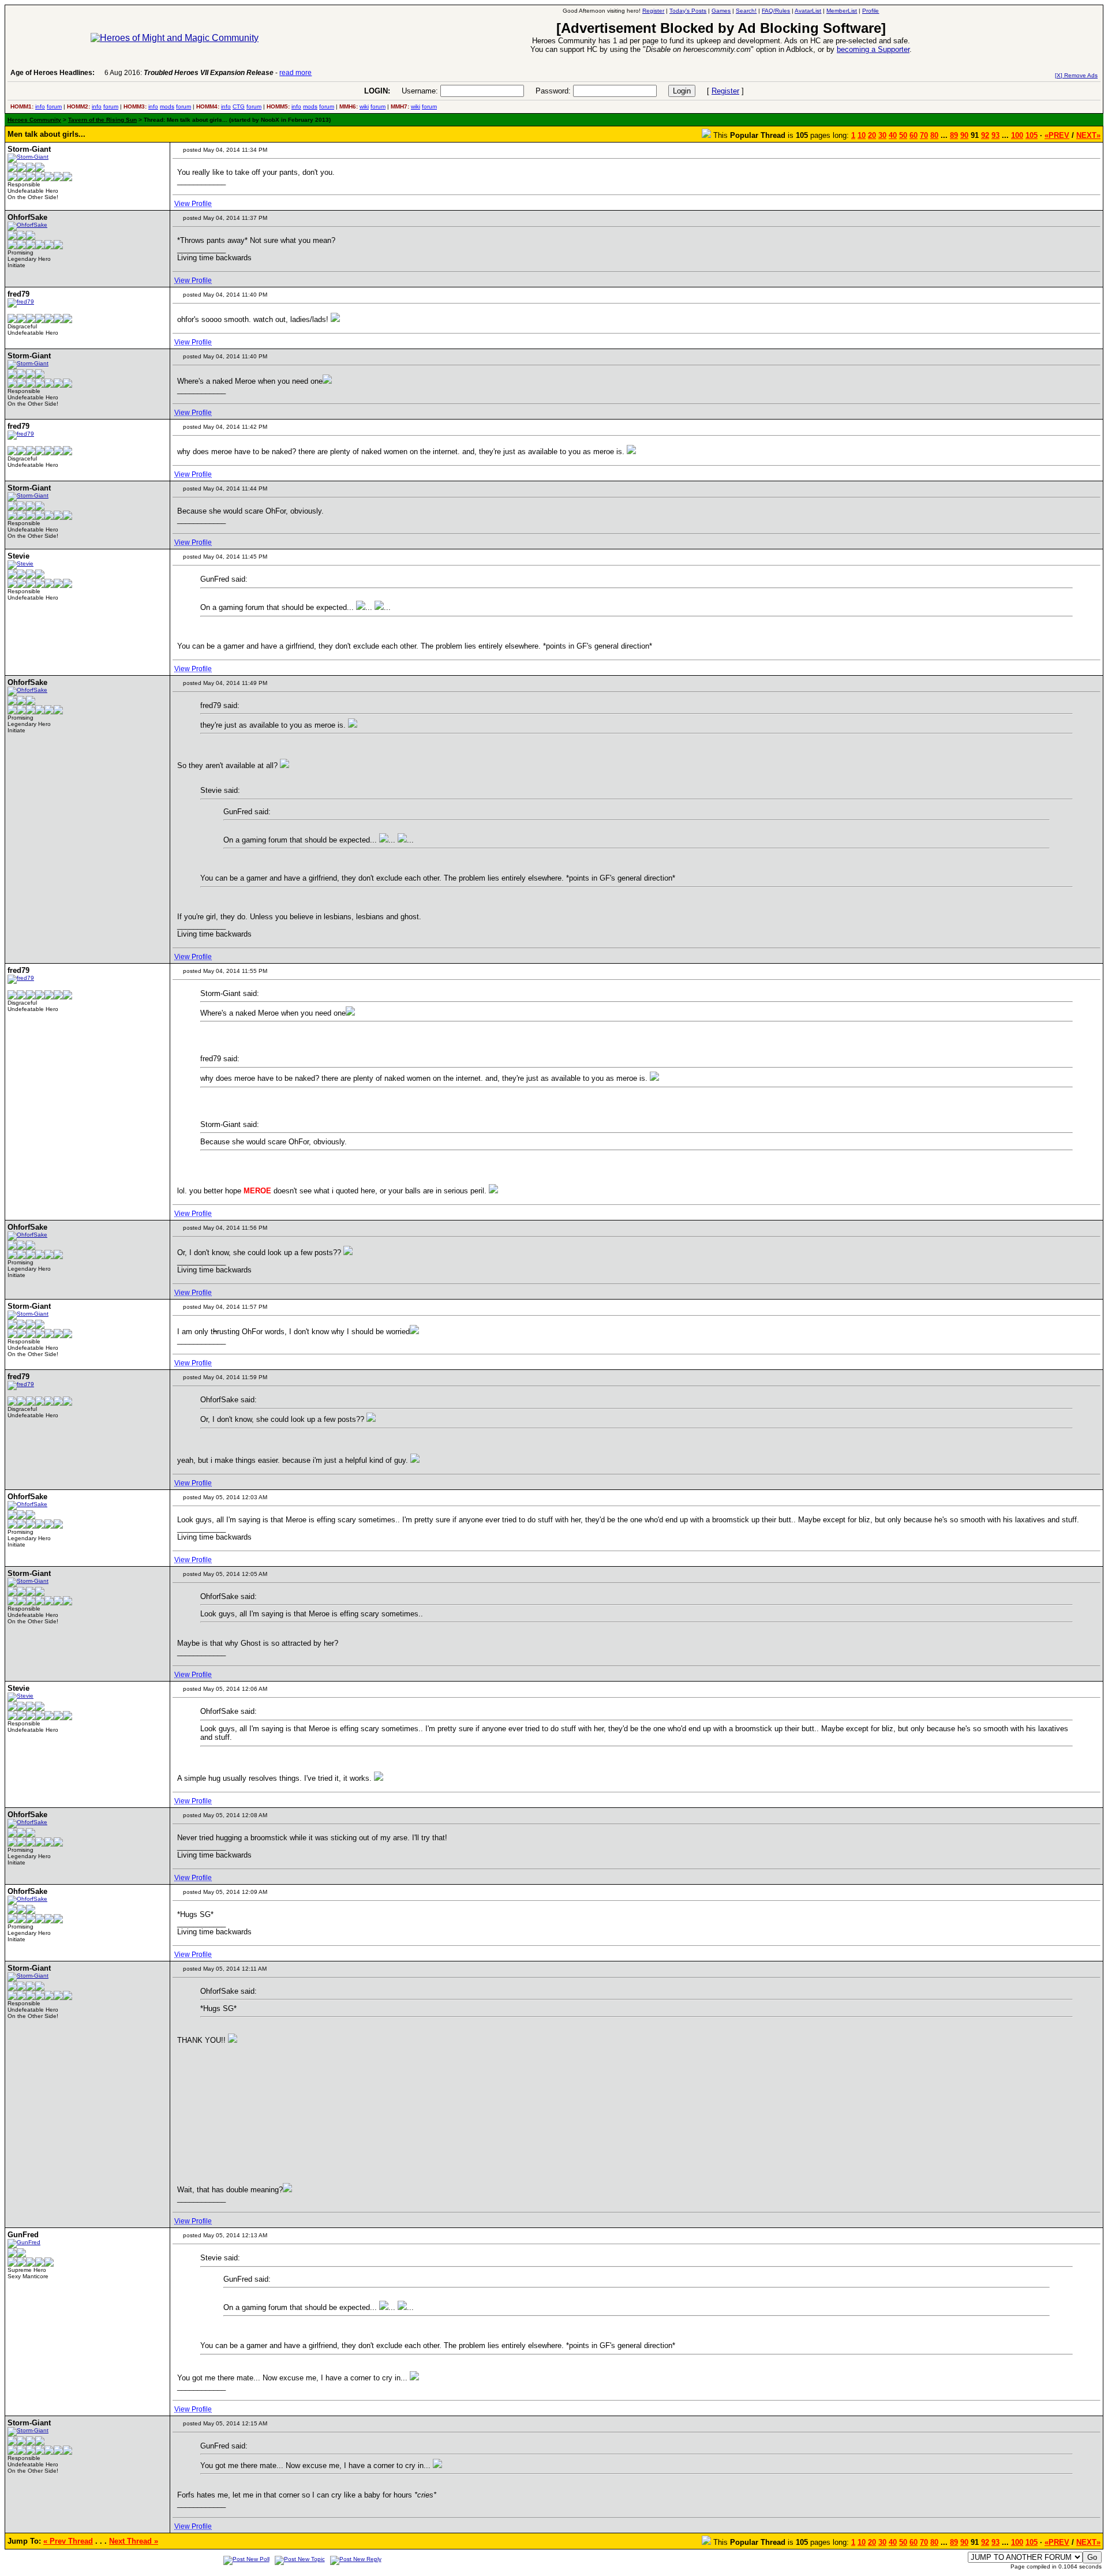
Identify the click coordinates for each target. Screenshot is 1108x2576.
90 (964, 135)
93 (995, 135)
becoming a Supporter (873, 49)
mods (167, 106)
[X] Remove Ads (1076, 75)
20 (872, 135)
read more (295, 73)
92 (985, 135)
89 (954, 135)
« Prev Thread (68, 2541)
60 (914, 135)
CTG (239, 106)
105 (1032, 135)
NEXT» (1088, 135)
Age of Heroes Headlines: (53, 73)
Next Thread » (134, 2541)
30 (882, 135)
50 (903, 135)
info (40, 106)
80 (934, 135)
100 (1017, 135)
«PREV (1057, 135)
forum (54, 106)
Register (725, 91)
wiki (364, 106)
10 (862, 135)
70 (924, 135)
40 (893, 135)
